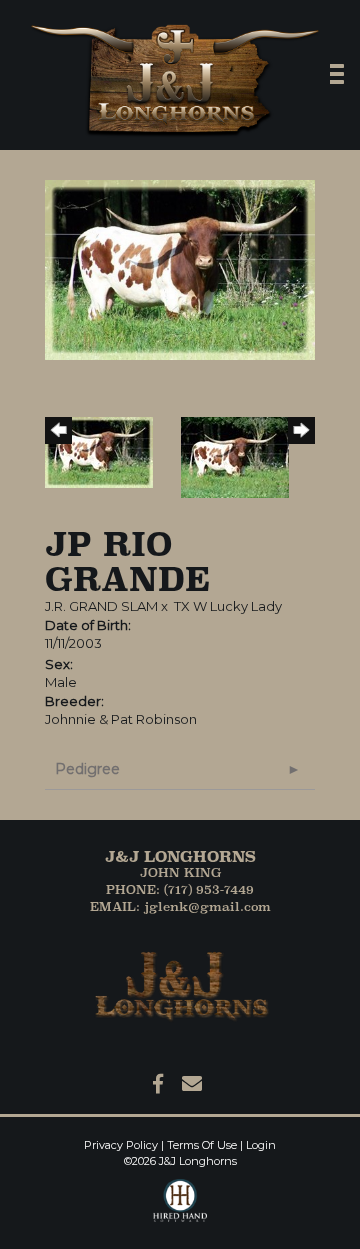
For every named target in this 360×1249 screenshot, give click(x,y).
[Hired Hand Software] (180, 1209)
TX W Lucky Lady (228, 606)
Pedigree (87, 769)
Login (261, 1145)
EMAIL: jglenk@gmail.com (180, 906)
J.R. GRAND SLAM (101, 606)
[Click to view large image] (180, 268)
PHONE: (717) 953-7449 (180, 889)
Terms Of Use (202, 1145)
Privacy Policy (121, 1145)
